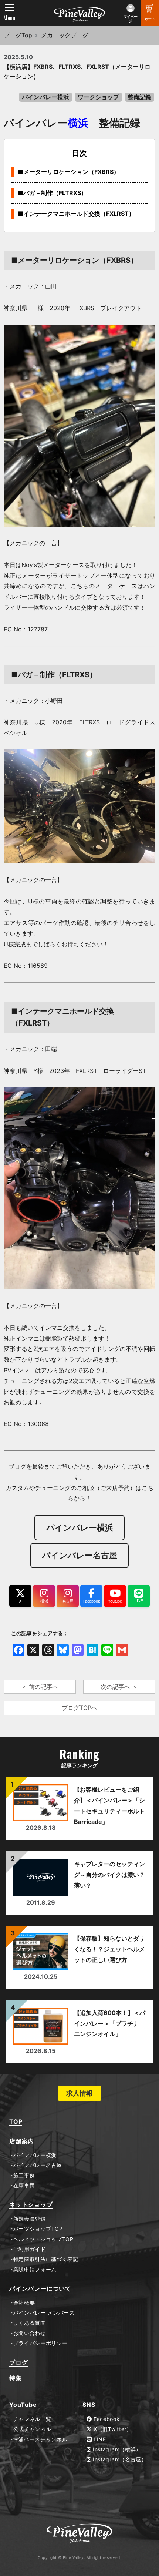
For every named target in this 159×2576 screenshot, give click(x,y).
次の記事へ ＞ (119, 1687)
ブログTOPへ (79, 1708)
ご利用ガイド (30, 2249)
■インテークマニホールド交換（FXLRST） (76, 214)
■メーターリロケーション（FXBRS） (69, 172)
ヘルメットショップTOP (43, 2239)
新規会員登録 (30, 2219)
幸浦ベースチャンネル (40, 2439)
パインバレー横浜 (45, 97)
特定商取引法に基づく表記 (46, 2259)
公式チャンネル (32, 2429)
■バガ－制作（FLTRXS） (52, 193)
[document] (79, 772)
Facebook (106, 2419)
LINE (99, 2439)
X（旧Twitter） (112, 2429)
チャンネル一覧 (32, 2419)
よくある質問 (30, 2323)
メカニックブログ (65, 35)
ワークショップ (98, 97)
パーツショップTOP (38, 2229)
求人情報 (79, 2093)
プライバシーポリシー (40, 2343)
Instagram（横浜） (116, 2449)
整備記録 (139, 97)
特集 (16, 2378)
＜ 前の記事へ (40, 1687)
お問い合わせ (30, 2333)
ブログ (18, 2363)
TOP (16, 2122)
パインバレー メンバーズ (44, 2313)
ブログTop (18, 35)
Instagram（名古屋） (119, 2459)
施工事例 (24, 2176)
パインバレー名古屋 (38, 2165)
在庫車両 (24, 2186)
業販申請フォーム (35, 2270)
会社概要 (24, 2303)
